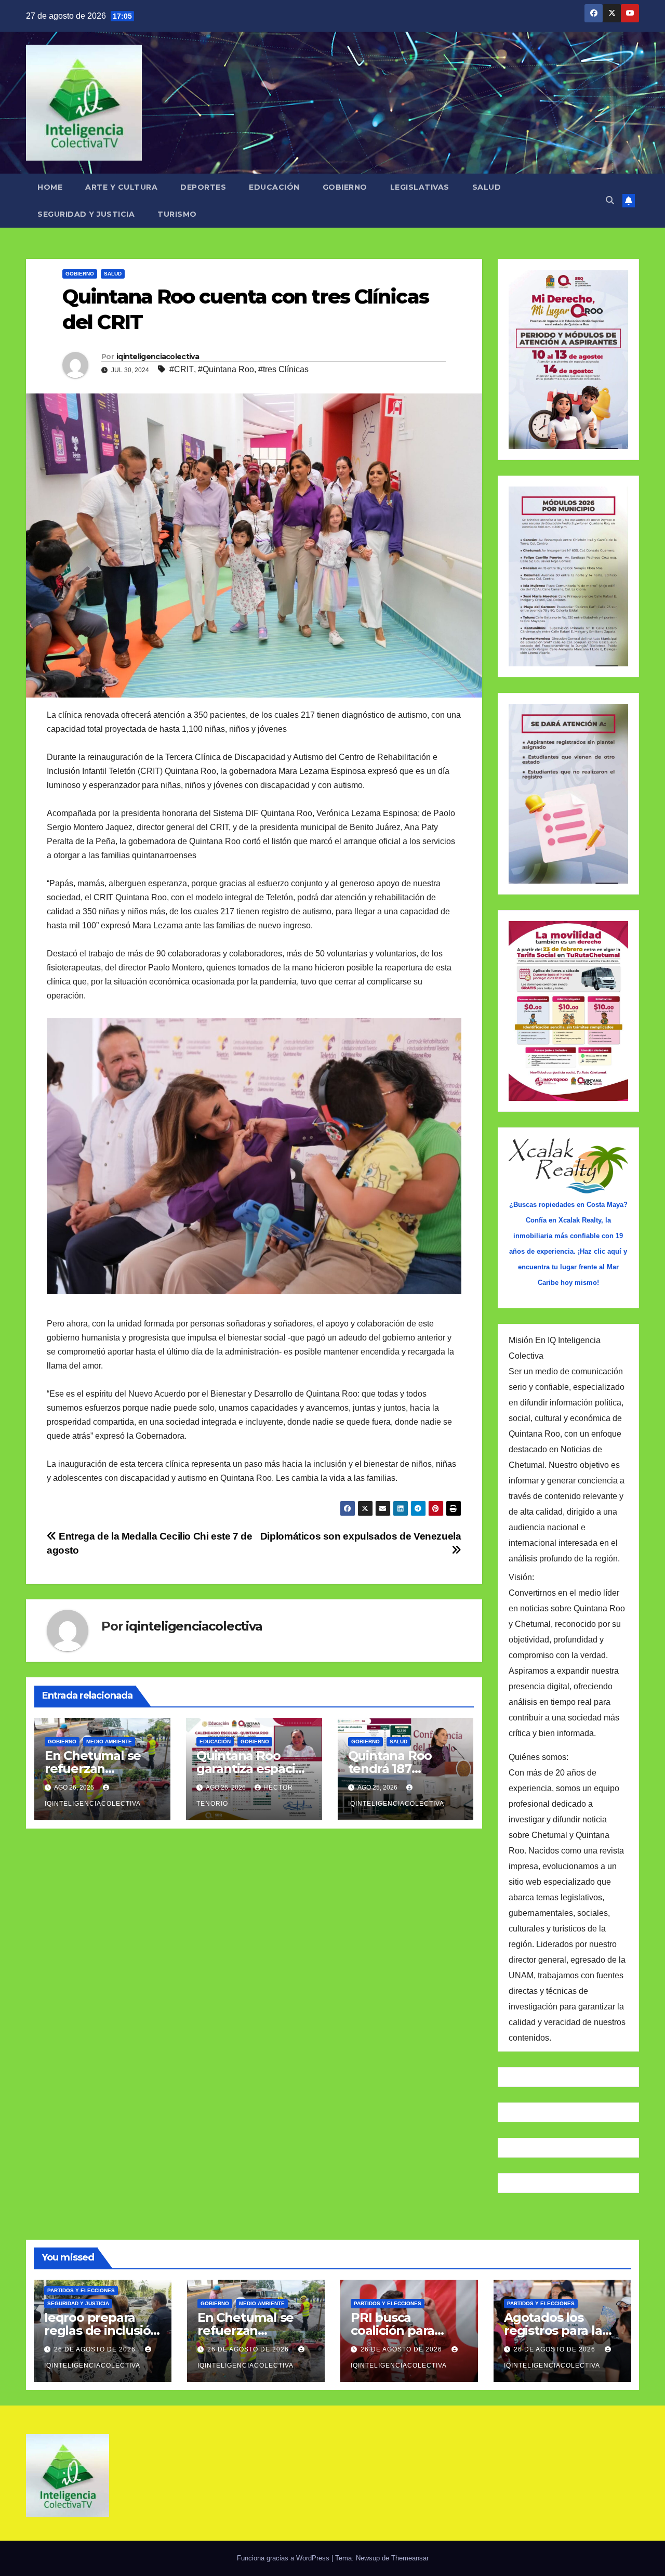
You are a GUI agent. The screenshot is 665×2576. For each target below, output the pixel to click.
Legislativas (420, 187)
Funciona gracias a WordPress (284, 2558)
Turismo (177, 214)
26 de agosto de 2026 (96, 2349)
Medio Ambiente (109, 1742)
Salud (487, 187)
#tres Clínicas (283, 369)
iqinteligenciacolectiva (158, 357)
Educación (274, 187)
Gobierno (345, 187)
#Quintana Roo (226, 369)
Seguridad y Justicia (86, 214)
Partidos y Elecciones (81, 2290)
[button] (610, 200)
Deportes (203, 187)
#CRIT (182, 369)
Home (50, 187)
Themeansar (410, 2558)
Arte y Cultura (121, 187)
